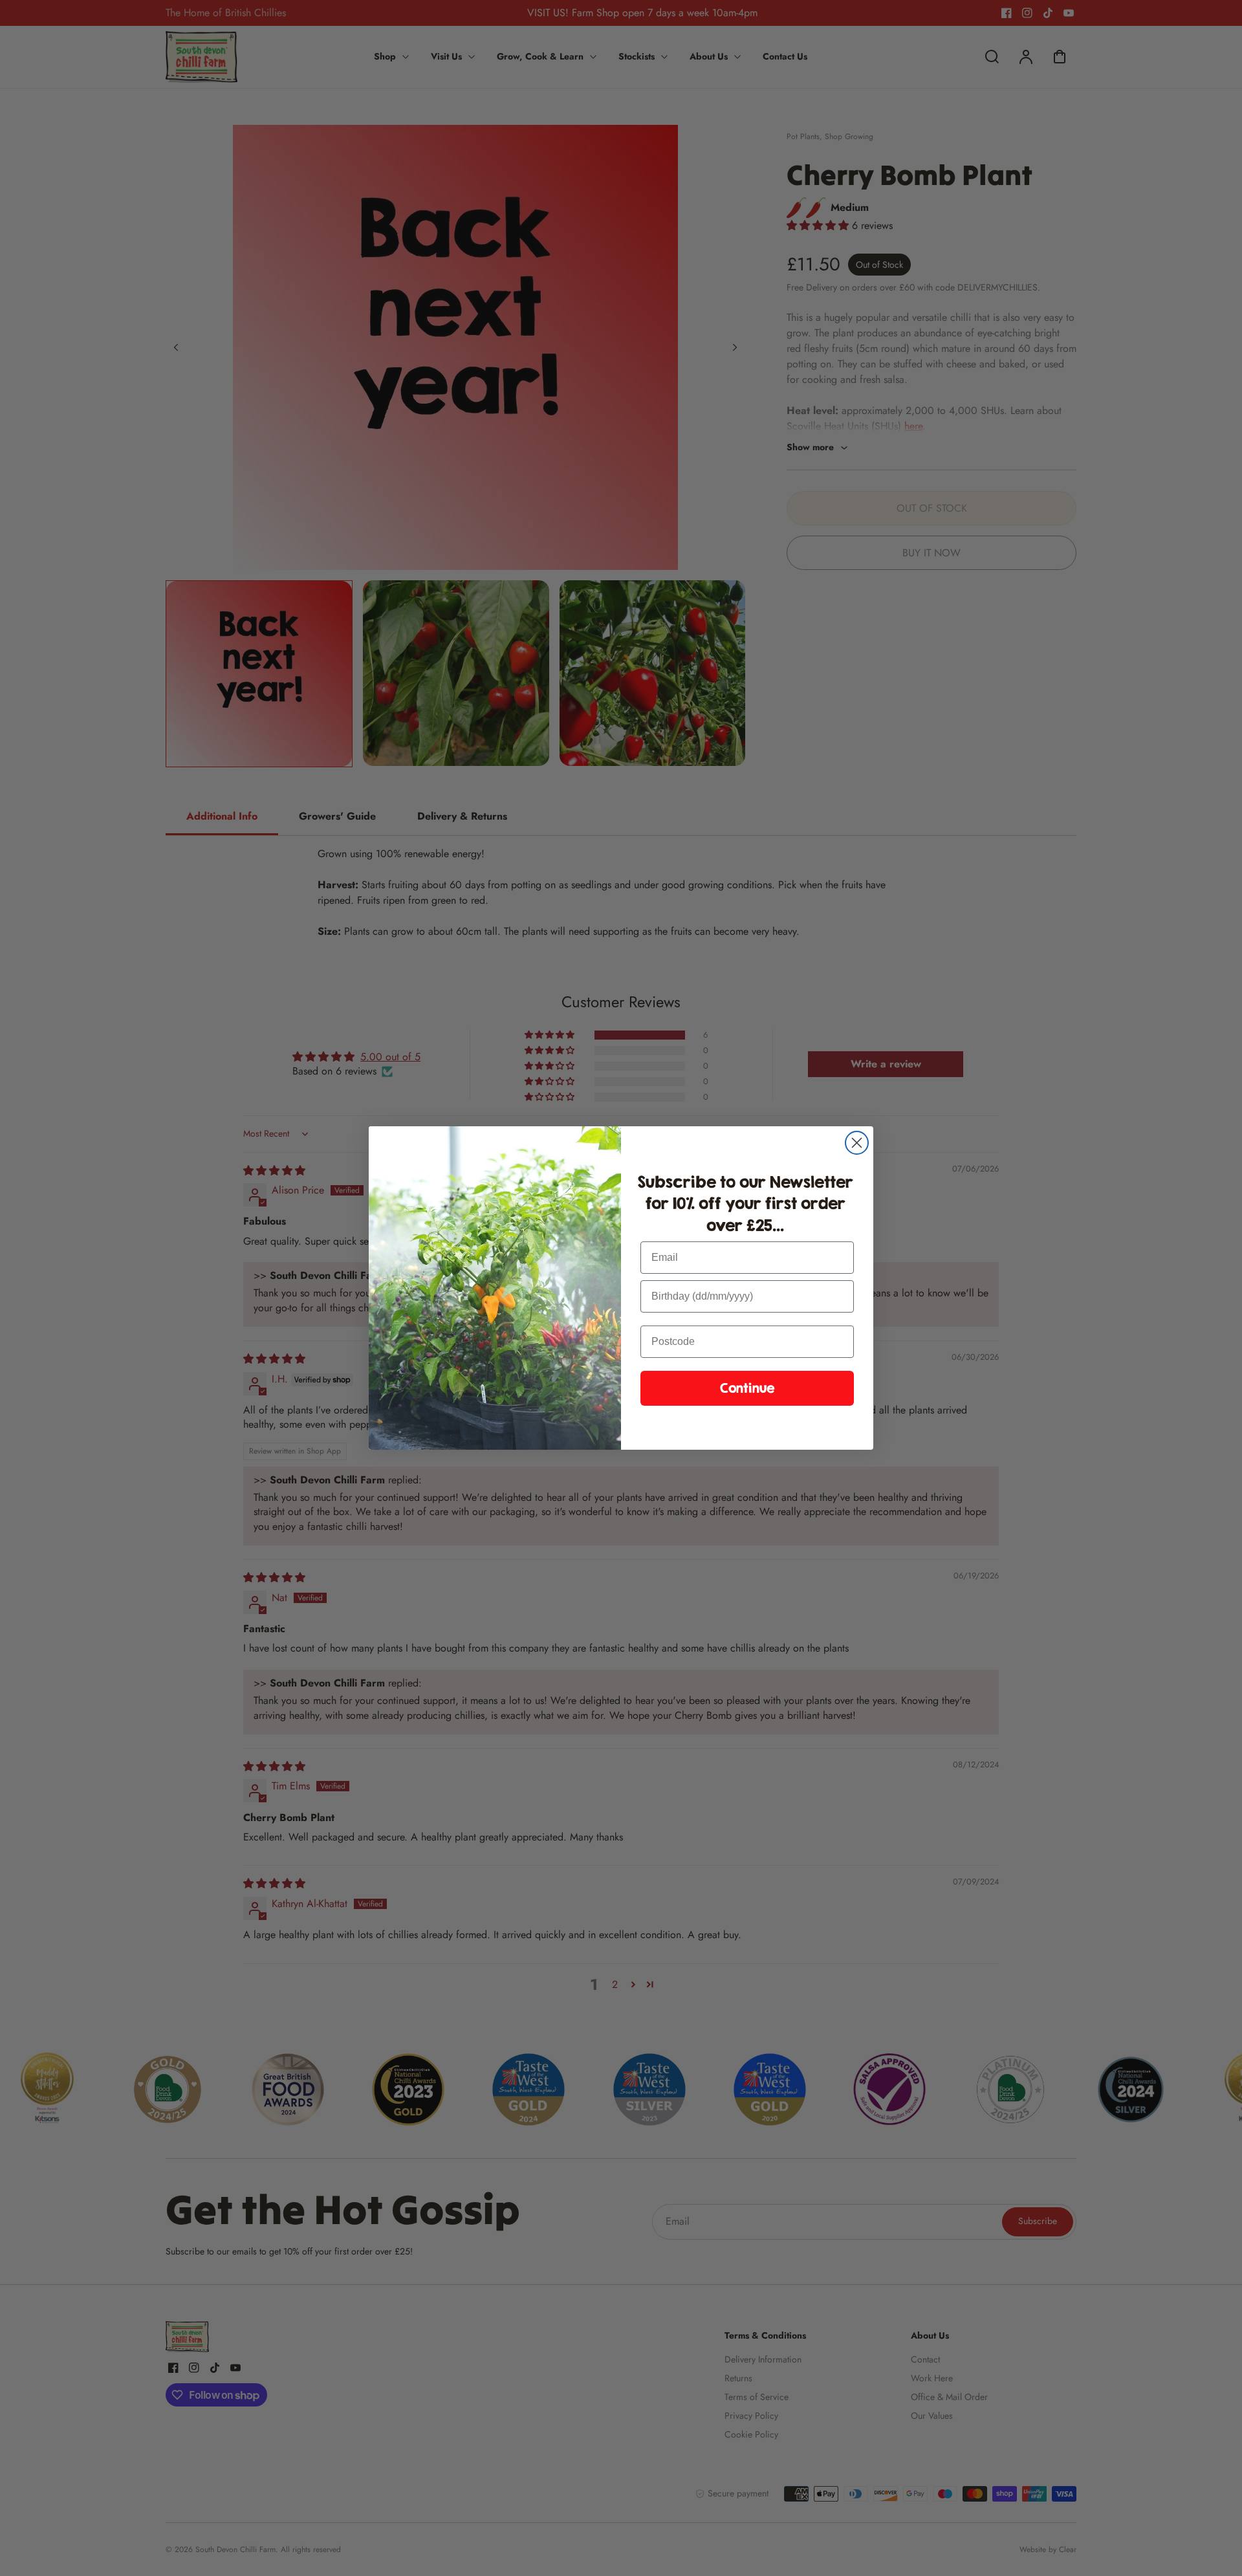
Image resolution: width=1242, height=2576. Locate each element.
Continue (747, 1388)
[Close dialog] (857, 1143)
